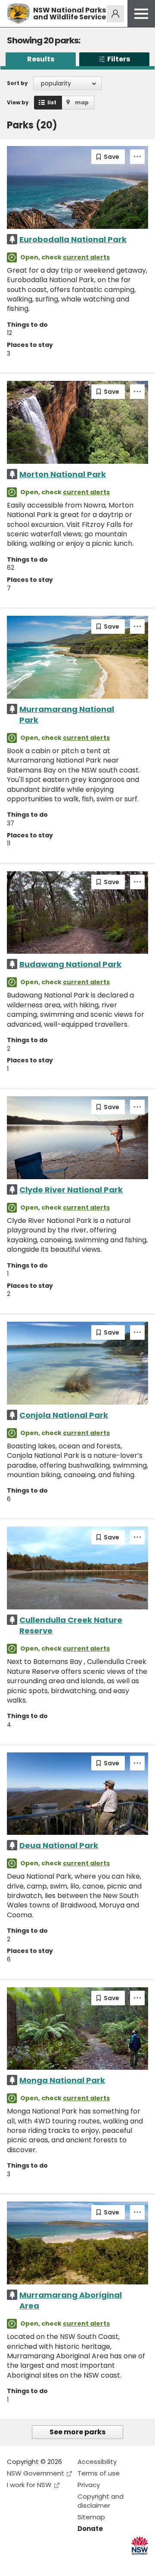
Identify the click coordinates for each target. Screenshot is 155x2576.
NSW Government (36, 2473)
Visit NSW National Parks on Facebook (15, 2562)
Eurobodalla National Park (73, 239)
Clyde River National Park (71, 1190)
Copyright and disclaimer (101, 2501)
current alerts (86, 257)
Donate (90, 2529)
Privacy (89, 2485)
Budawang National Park (70, 964)
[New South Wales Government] (140, 2546)
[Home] (18, 14)
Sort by (17, 83)
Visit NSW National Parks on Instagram (33, 2562)
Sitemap (91, 2517)
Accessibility (97, 2462)
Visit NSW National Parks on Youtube (52, 2562)
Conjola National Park (64, 1415)
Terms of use (99, 2473)
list (52, 102)
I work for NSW (29, 2485)
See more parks (77, 2432)
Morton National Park (63, 474)
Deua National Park (59, 1845)
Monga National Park (62, 2080)
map (82, 102)
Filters (119, 59)
